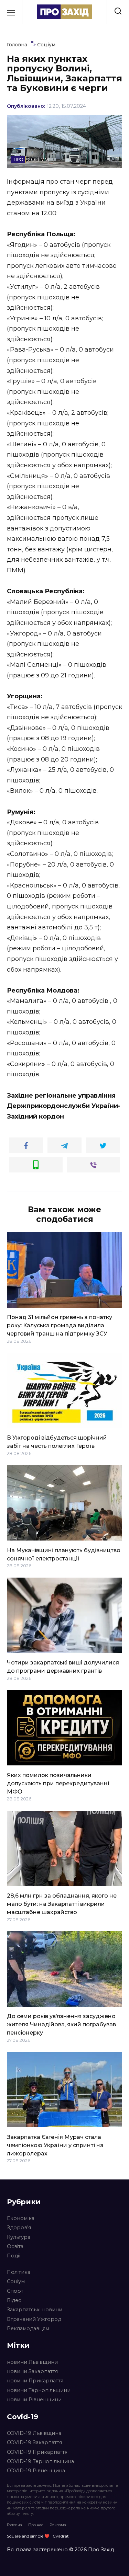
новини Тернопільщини (39, 2390)
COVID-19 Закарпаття (34, 2442)
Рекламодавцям (28, 2328)
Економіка (21, 2218)
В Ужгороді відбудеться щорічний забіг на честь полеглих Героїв (57, 1442)
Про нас (36, 2525)
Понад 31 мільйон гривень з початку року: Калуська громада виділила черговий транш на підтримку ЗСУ (60, 1325)
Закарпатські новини (35, 2310)
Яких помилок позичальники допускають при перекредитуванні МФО (58, 1783)
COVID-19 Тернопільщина (40, 2461)
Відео (14, 2300)
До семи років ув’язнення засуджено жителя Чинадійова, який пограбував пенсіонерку (61, 2024)
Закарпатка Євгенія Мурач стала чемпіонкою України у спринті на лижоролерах (55, 2145)
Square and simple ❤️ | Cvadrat (38, 2536)
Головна (14, 2525)
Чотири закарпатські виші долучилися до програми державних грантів (63, 1667)
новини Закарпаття (32, 2371)
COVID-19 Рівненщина (36, 2471)
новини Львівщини (32, 2362)
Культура (19, 2237)
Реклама (58, 2525)
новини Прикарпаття (35, 2381)
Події (14, 2256)
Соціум (16, 2281)
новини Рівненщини (34, 2400)
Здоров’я (19, 2228)
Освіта (15, 2246)
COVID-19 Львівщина (34, 2433)
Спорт (15, 2291)
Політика (19, 2272)
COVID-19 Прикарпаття (37, 2452)
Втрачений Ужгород (34, 2319)
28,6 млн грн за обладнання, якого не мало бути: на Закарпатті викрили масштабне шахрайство (62, 1904)
